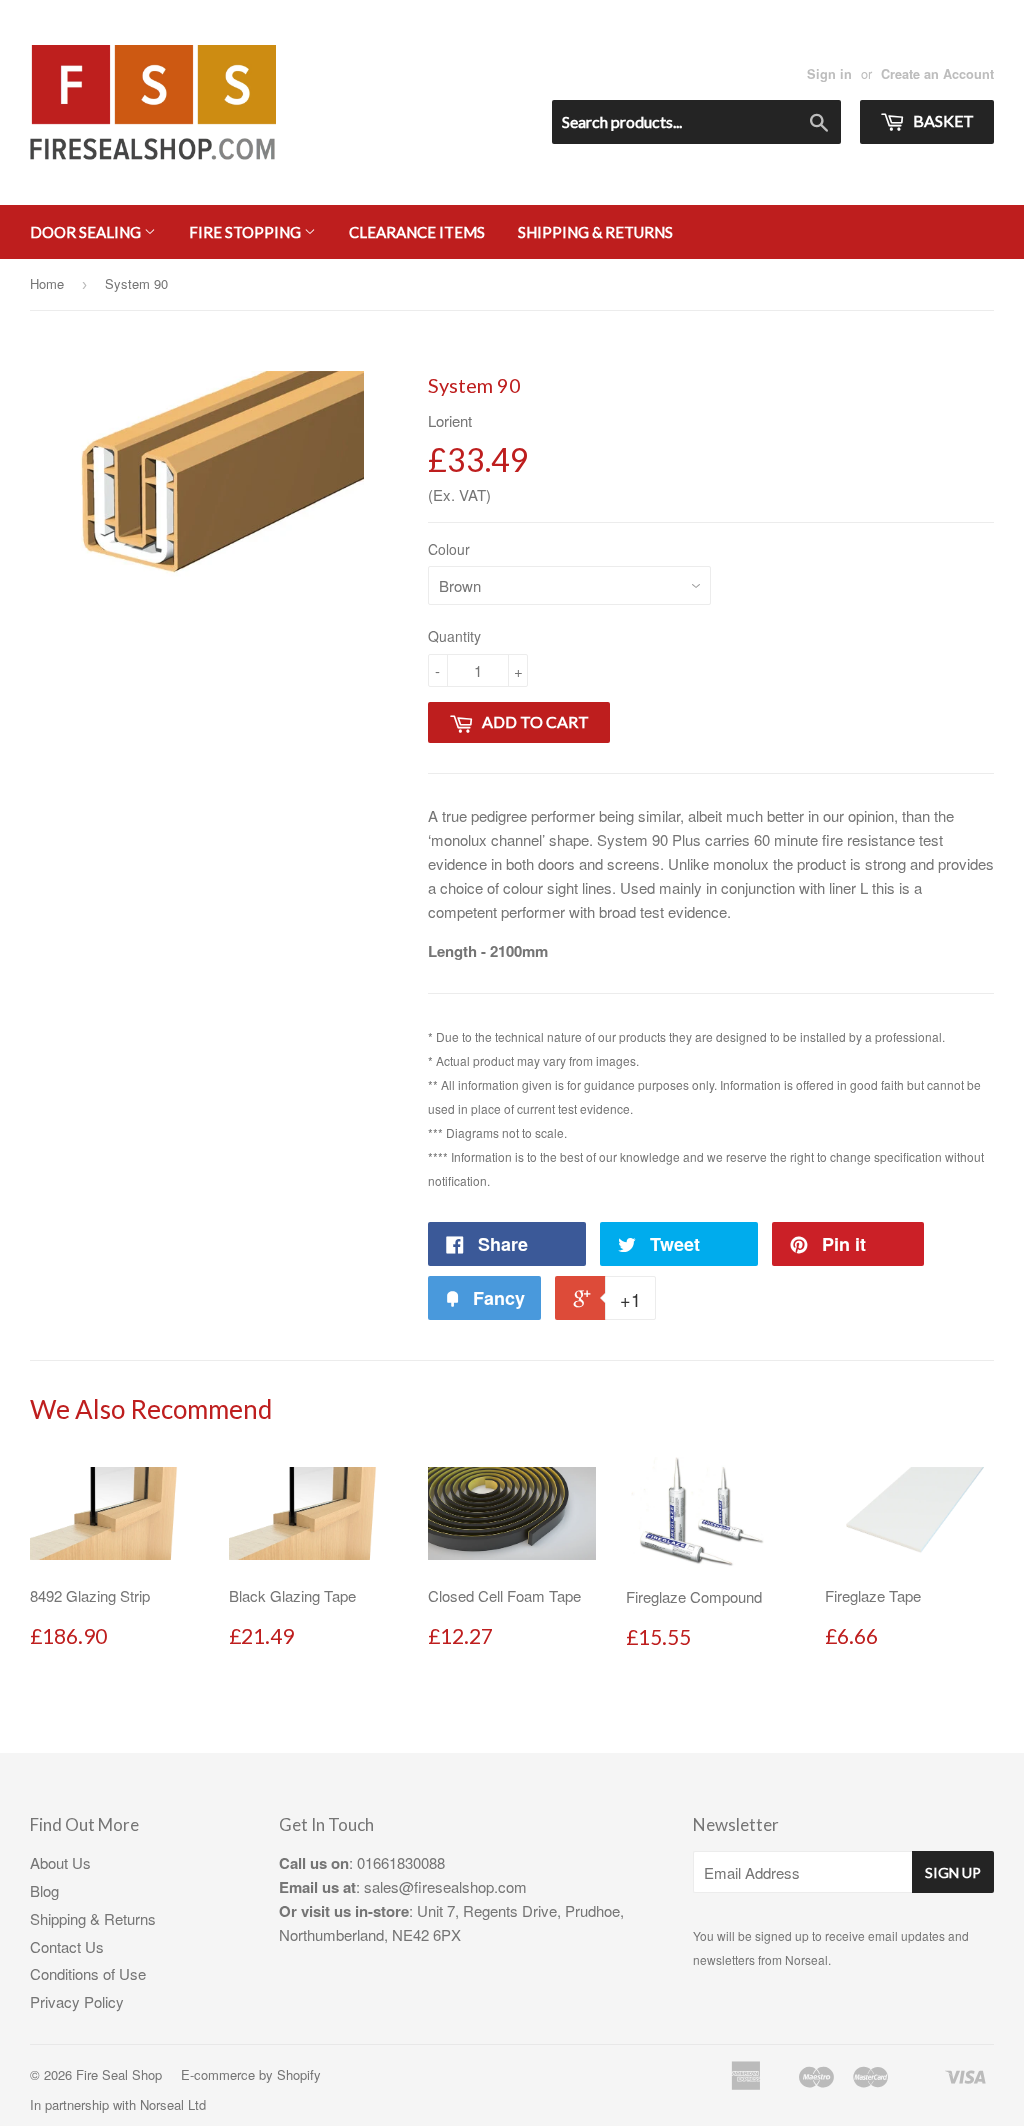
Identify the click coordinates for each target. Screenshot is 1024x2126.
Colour (449, 549)
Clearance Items (417, 232)
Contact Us (67, 1946)
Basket (942, 120)
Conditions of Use (88, 1973)
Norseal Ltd (173, 2104)
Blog (44, 1890)
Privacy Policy (77, 2001)
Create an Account (937, 74)
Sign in (829, 74)
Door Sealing (87, 232)
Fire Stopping (246, 232)
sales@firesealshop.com (445, 1886)
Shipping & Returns (595, 232)
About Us (60, 1862)
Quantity (454, 636)
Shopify (299, 2074)
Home (47, 283)
